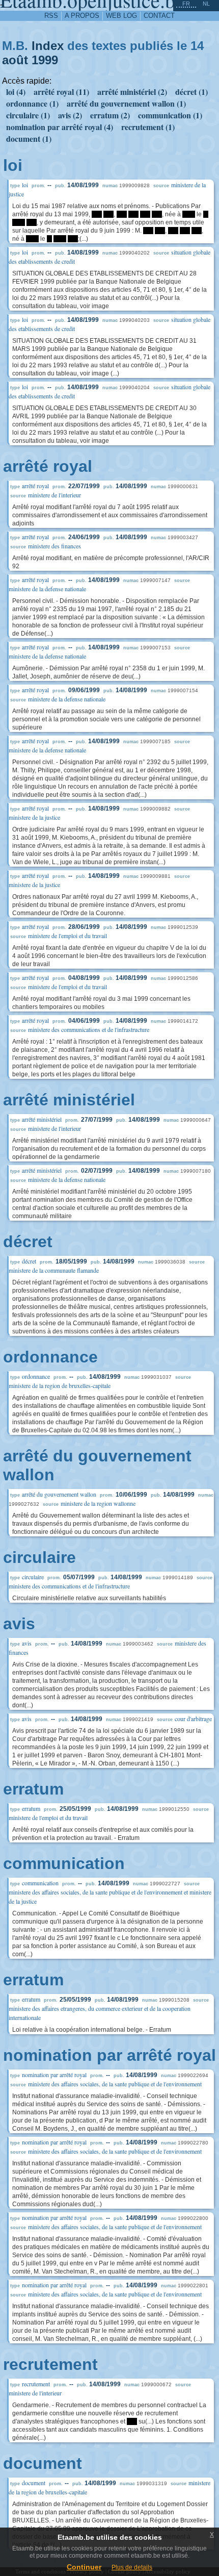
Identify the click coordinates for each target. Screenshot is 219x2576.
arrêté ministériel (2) (132, 92)
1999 (45, 60)
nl (206, 4)
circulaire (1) (28, 115)
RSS (51, 16)
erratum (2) (110, 115)
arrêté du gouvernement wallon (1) (126, 103)
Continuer (84, 2567)
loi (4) (16, 92)
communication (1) (170, 115)
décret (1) (191, 92)
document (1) (29, 138)
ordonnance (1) (32, 103)
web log (121, 16)
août (15, 60)
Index (48, 46)
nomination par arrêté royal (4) (60, 127)
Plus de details (132, 2567)
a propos (82, 16)
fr (186, 4)
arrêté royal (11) (61, 92)
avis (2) (70, 115)
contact (159, 16)
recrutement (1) (148, 127)
